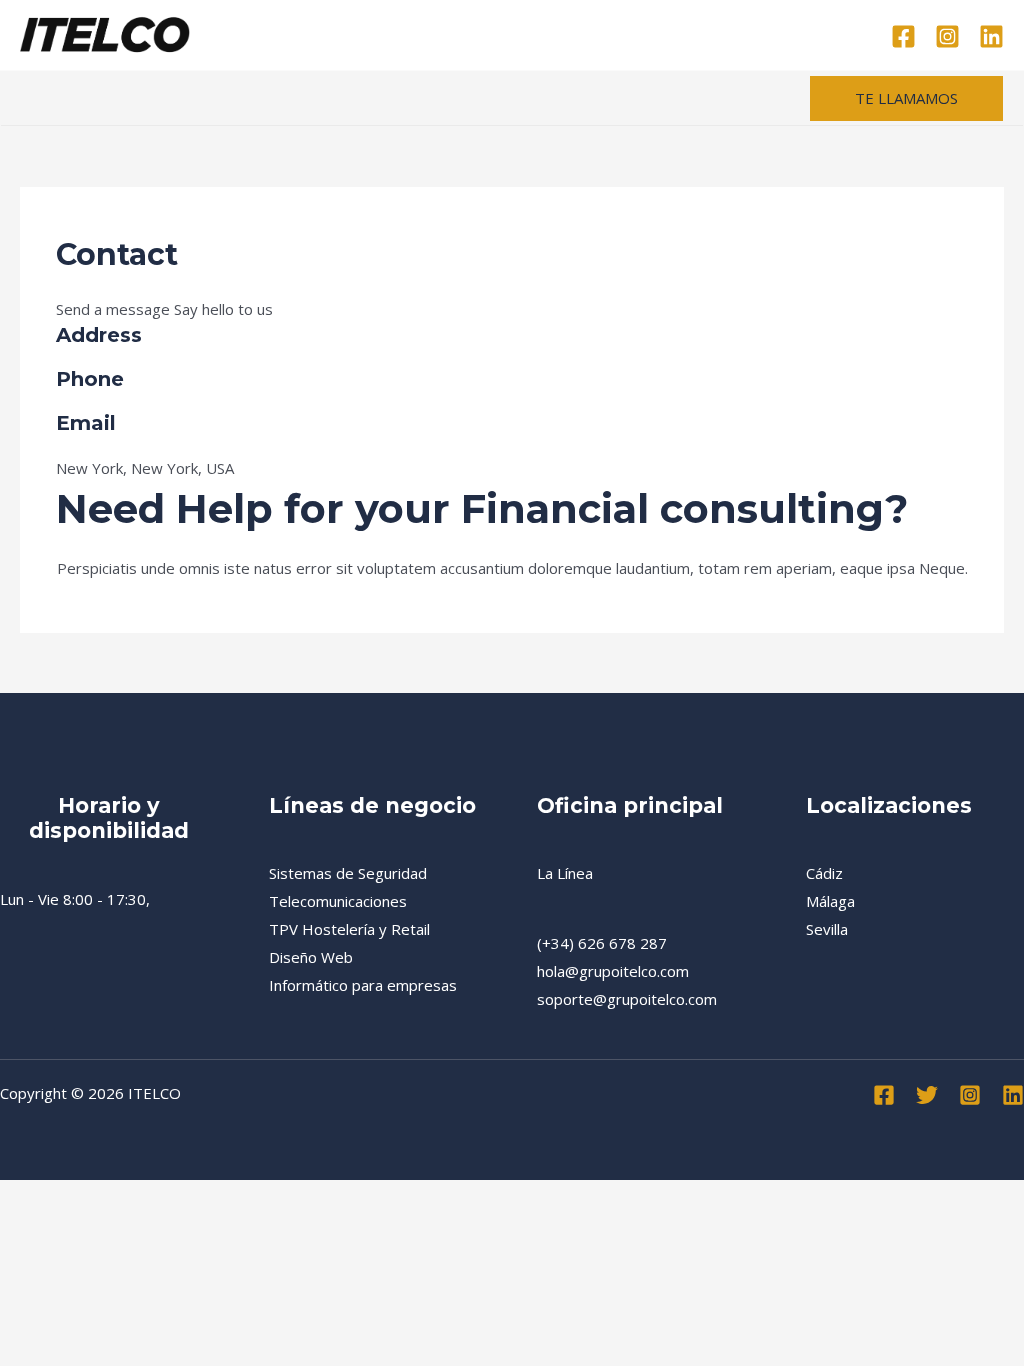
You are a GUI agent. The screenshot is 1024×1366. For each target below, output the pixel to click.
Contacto (719, 35)
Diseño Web (311, 957)
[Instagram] (947, 36)
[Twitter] (927, 1095)
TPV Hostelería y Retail (349, 929)
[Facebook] (903, 36)
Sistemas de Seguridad (348, 873)
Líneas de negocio (504, 35)
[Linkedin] (991, 36)
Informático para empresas (363, 985)
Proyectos (376, 35)
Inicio (292, 35)
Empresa (627, 35)
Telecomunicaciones (338, 901)
